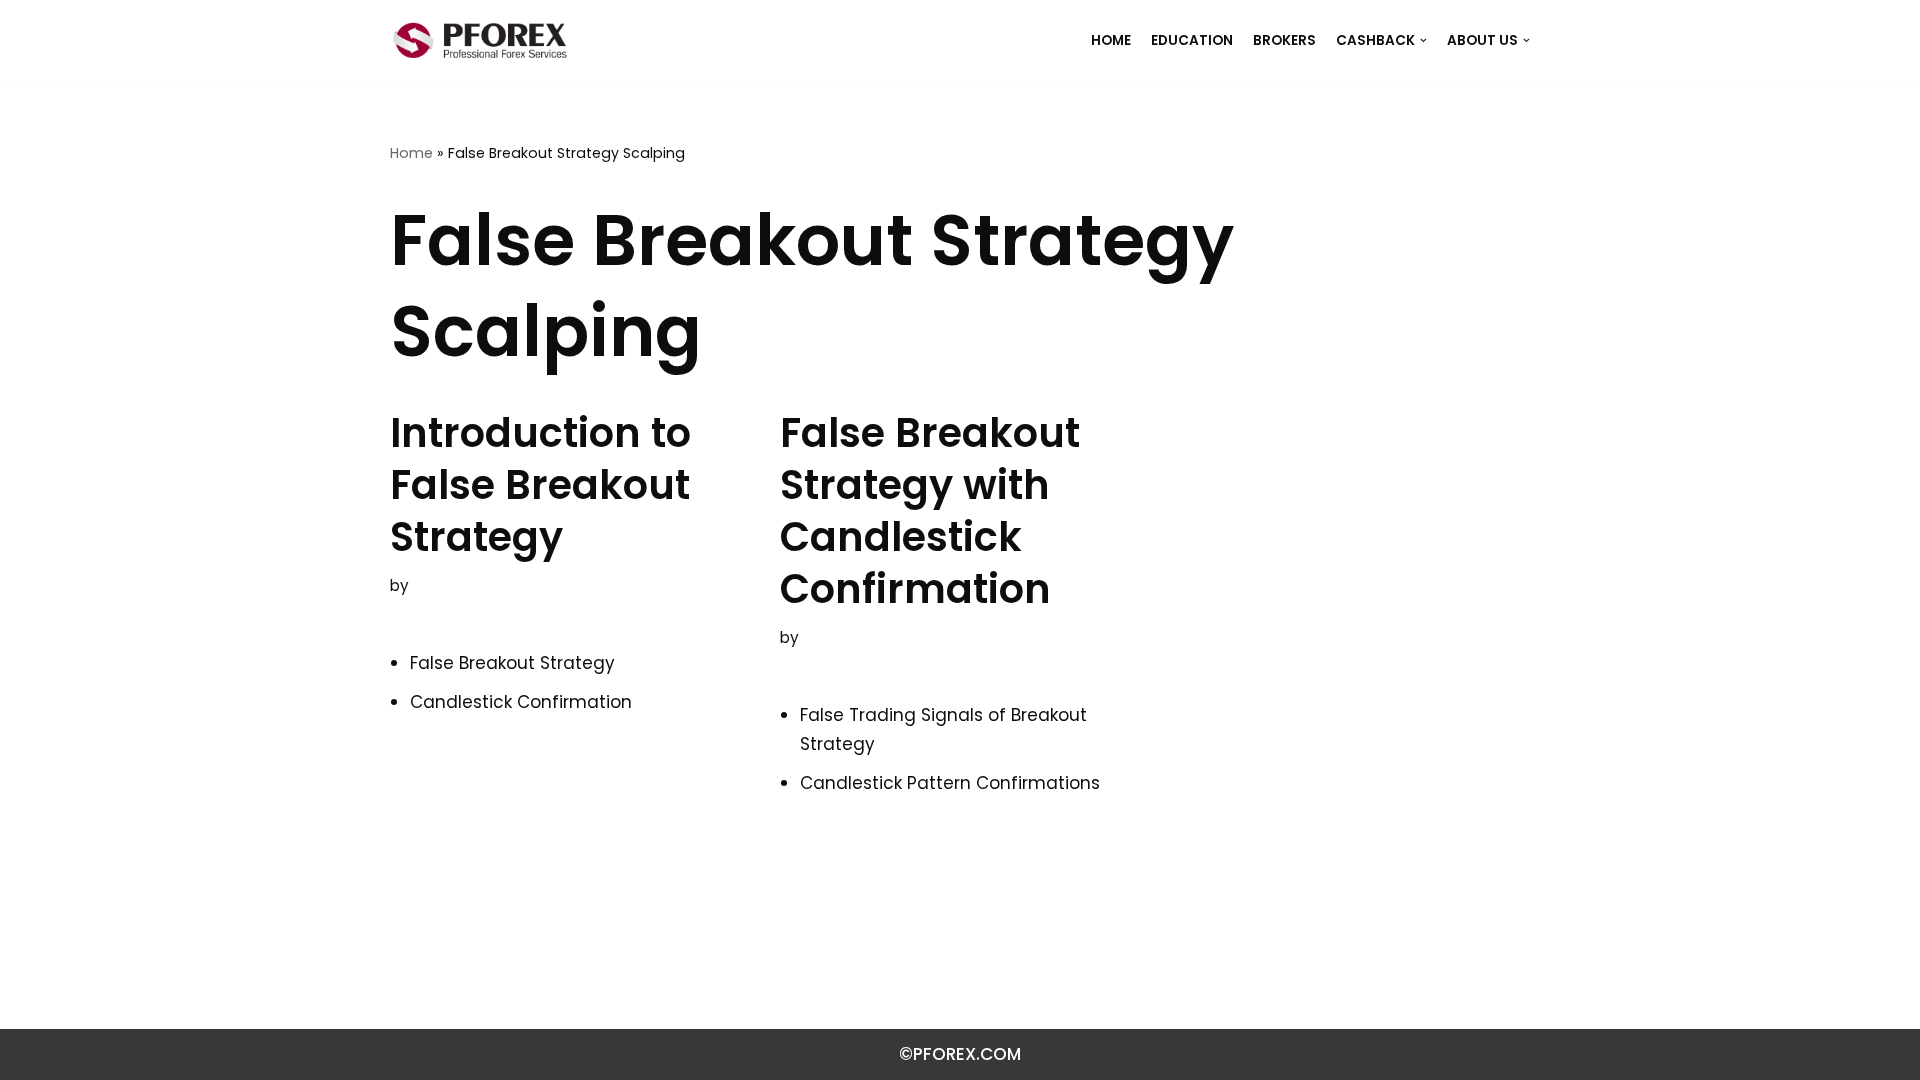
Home (411, 153)
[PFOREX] (480, 40)
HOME (1111, 40)
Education (1192, 40)
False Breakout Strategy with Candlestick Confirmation (930, 511)
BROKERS (1284, 40)
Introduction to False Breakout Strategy (540, 485)
